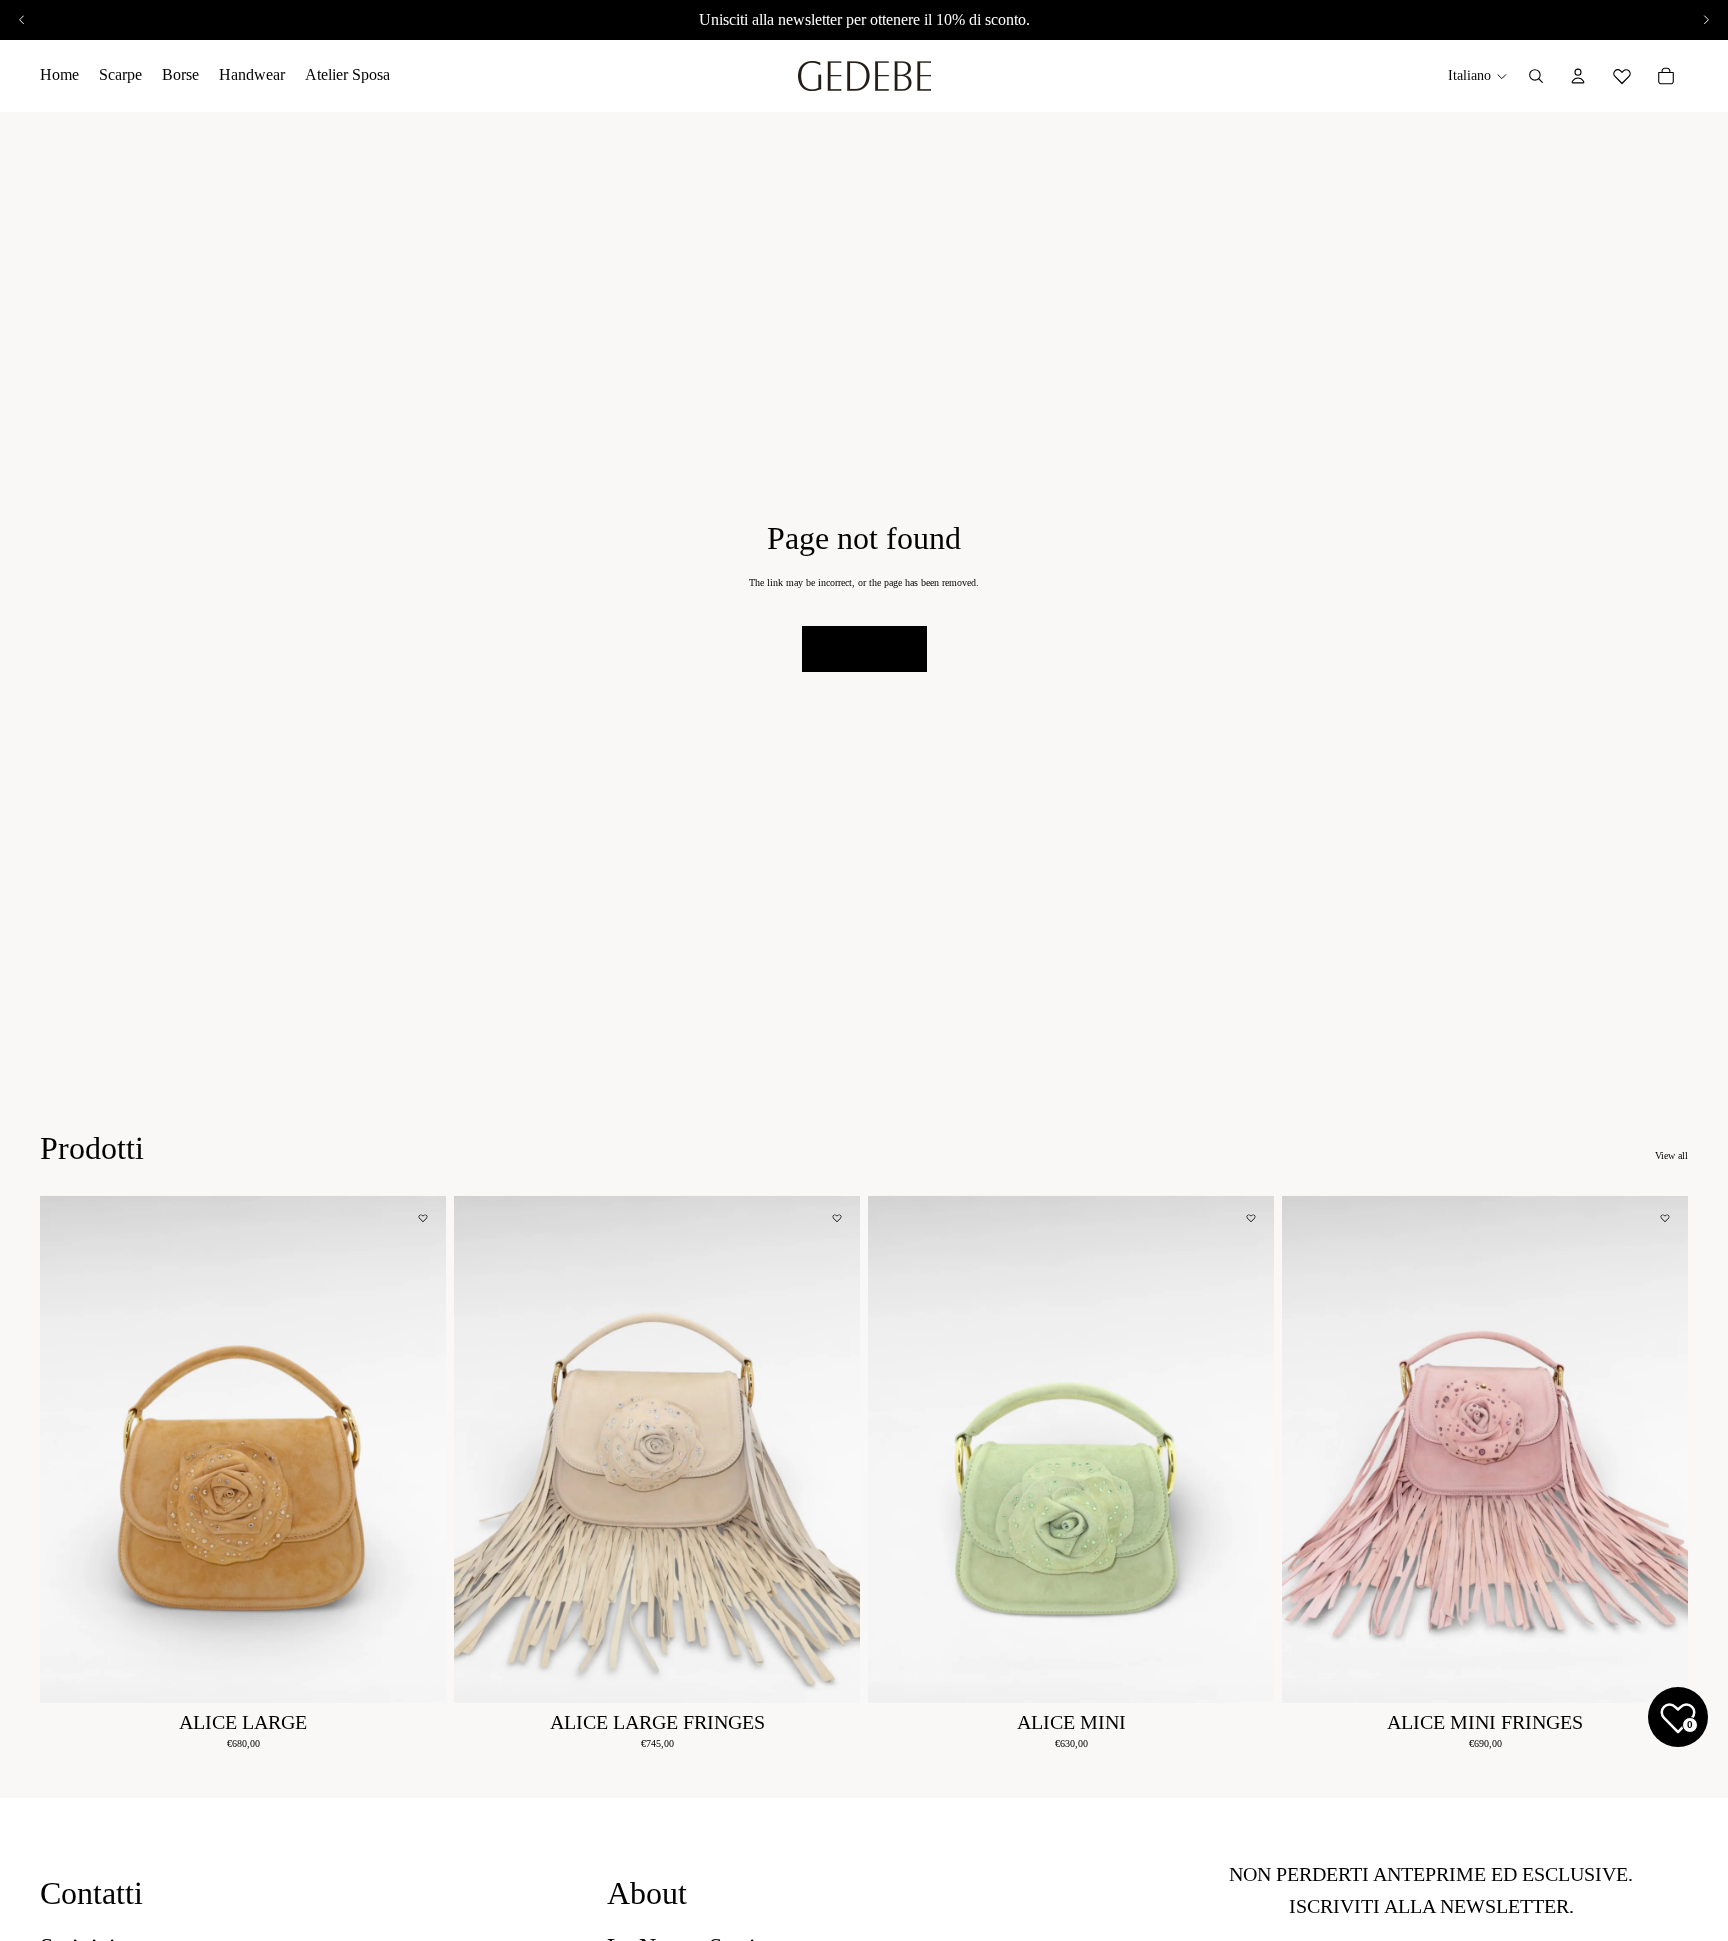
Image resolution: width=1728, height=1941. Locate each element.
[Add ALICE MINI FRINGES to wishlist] (1665, 1218)
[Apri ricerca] (1536, 76)
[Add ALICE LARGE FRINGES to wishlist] (837, 1218)
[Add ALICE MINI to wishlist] (1251, 1218)
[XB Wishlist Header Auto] (1622, 73)
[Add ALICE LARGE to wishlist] (423, 1218)
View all (1671, 1155)
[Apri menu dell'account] (1578, 76)
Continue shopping (864, 648)
